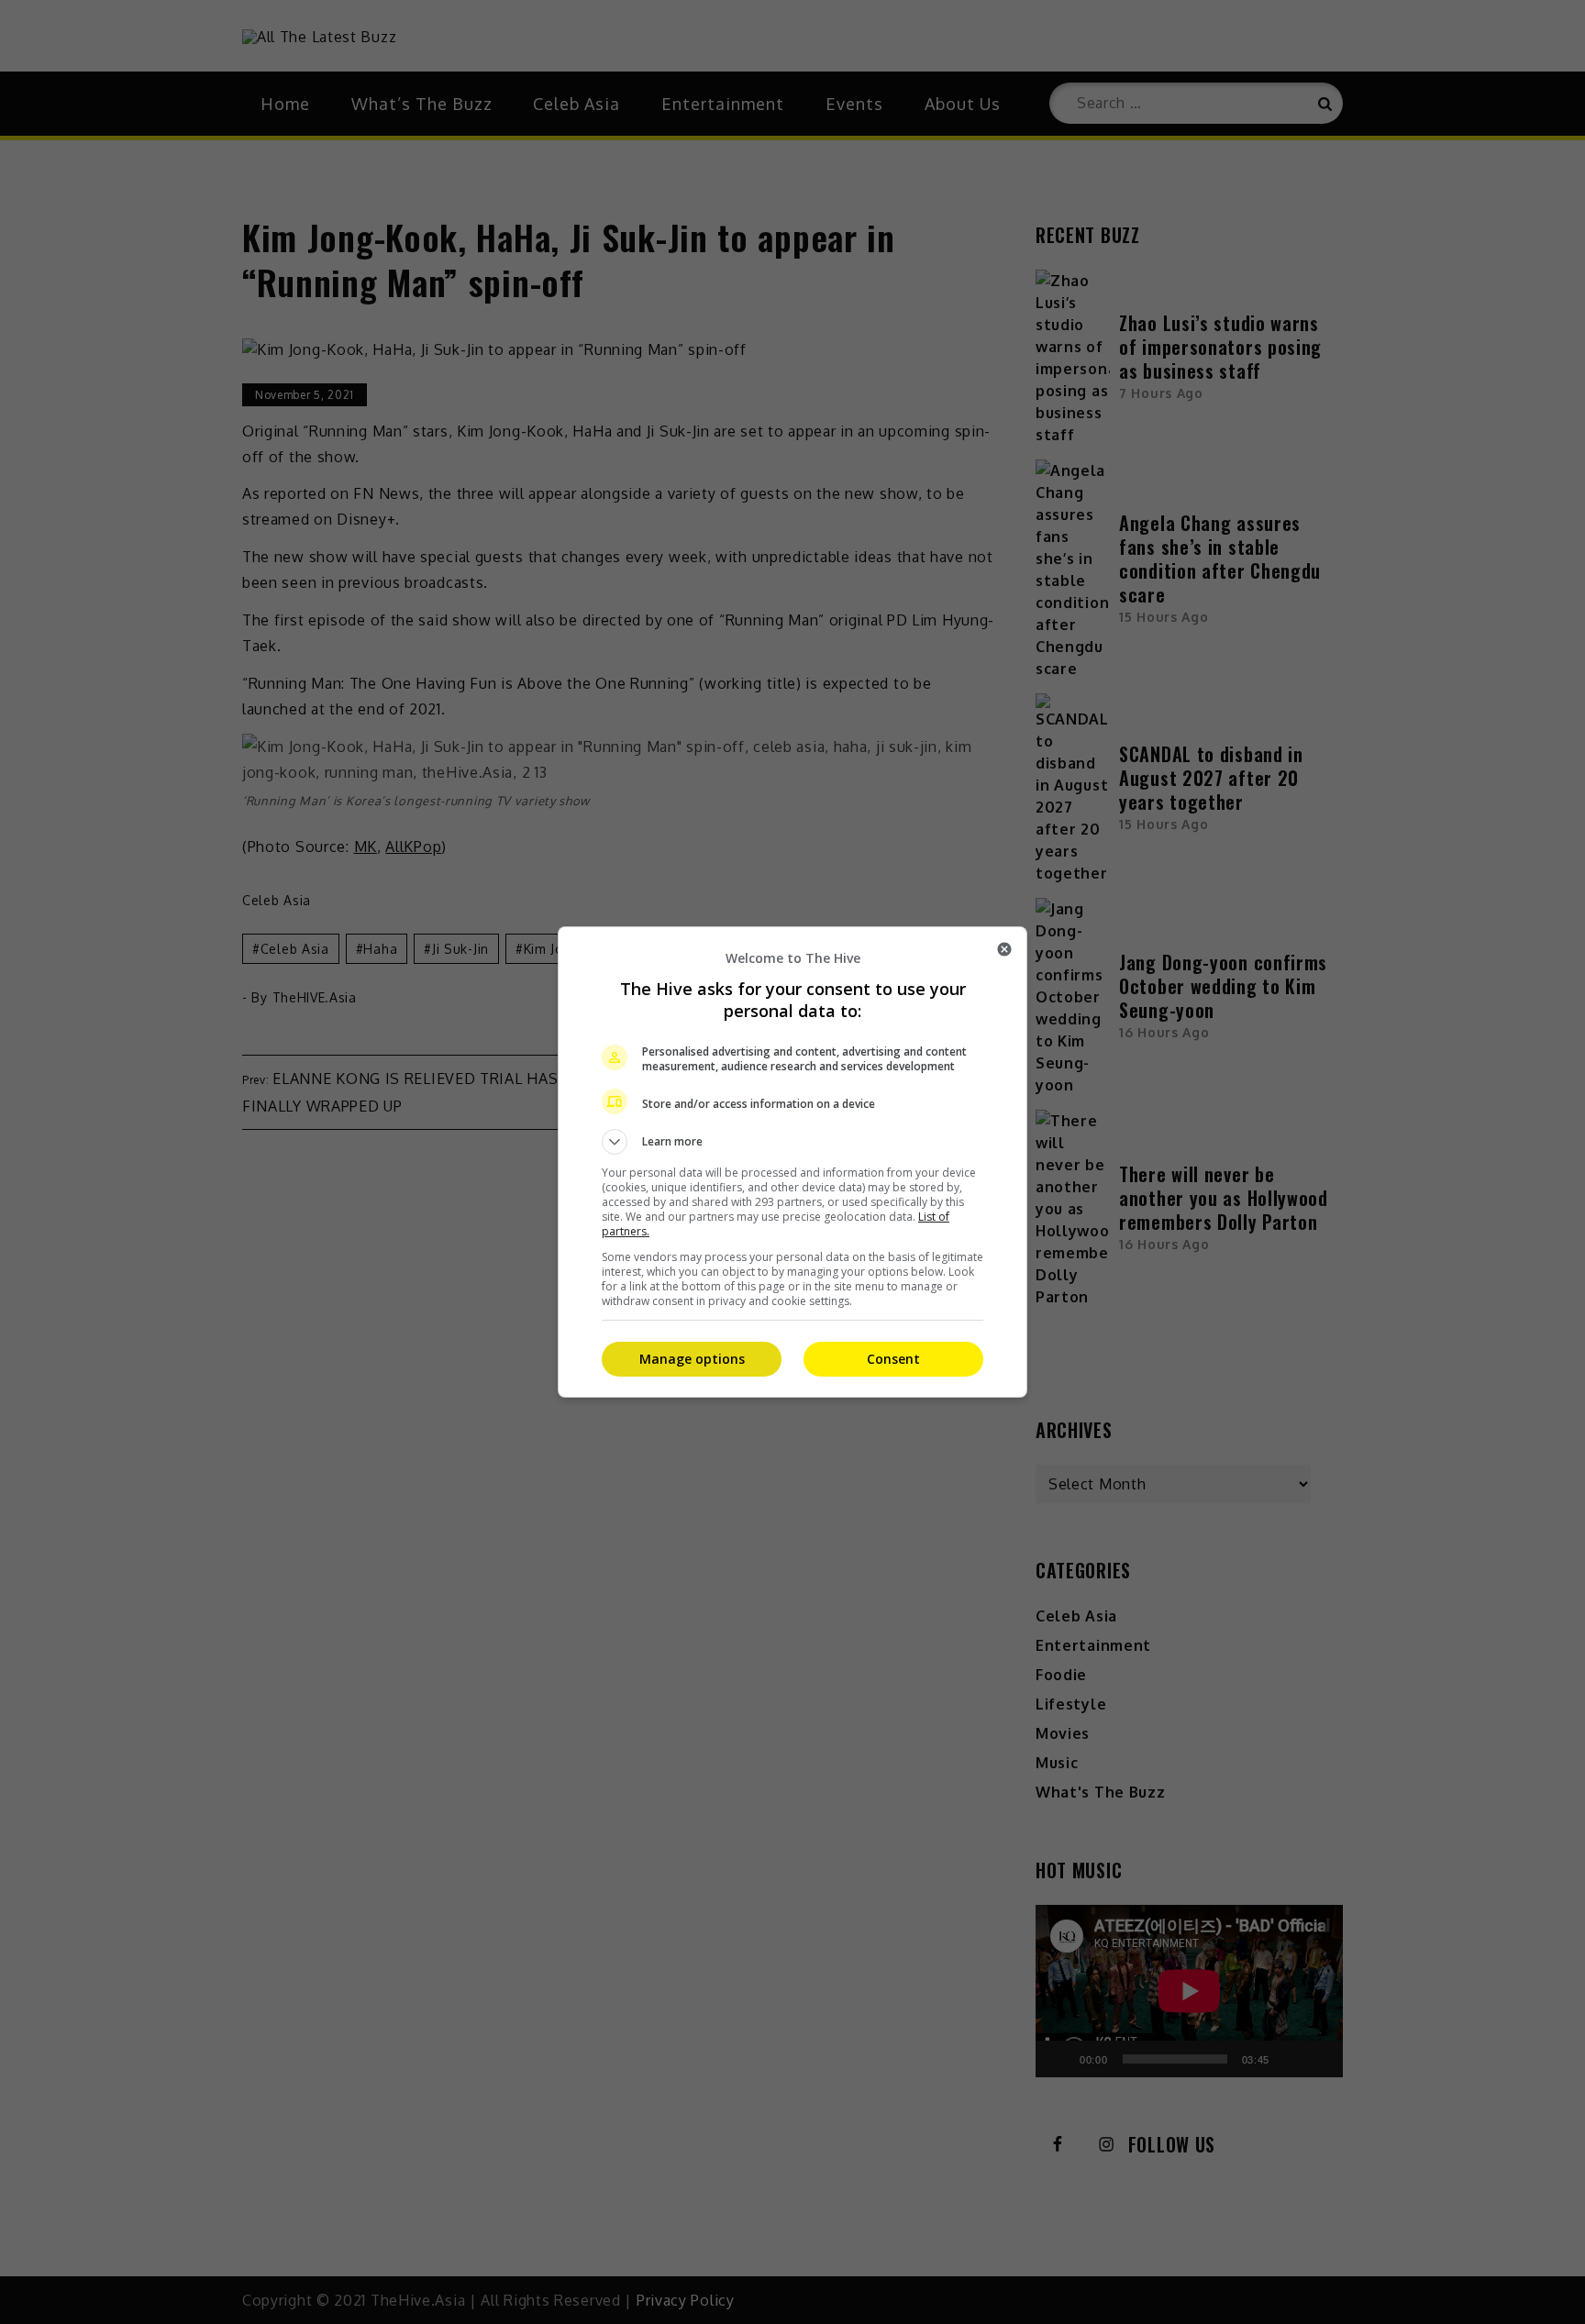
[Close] (1004, 949)
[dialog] (792, 1162)
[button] (792, 1142)
